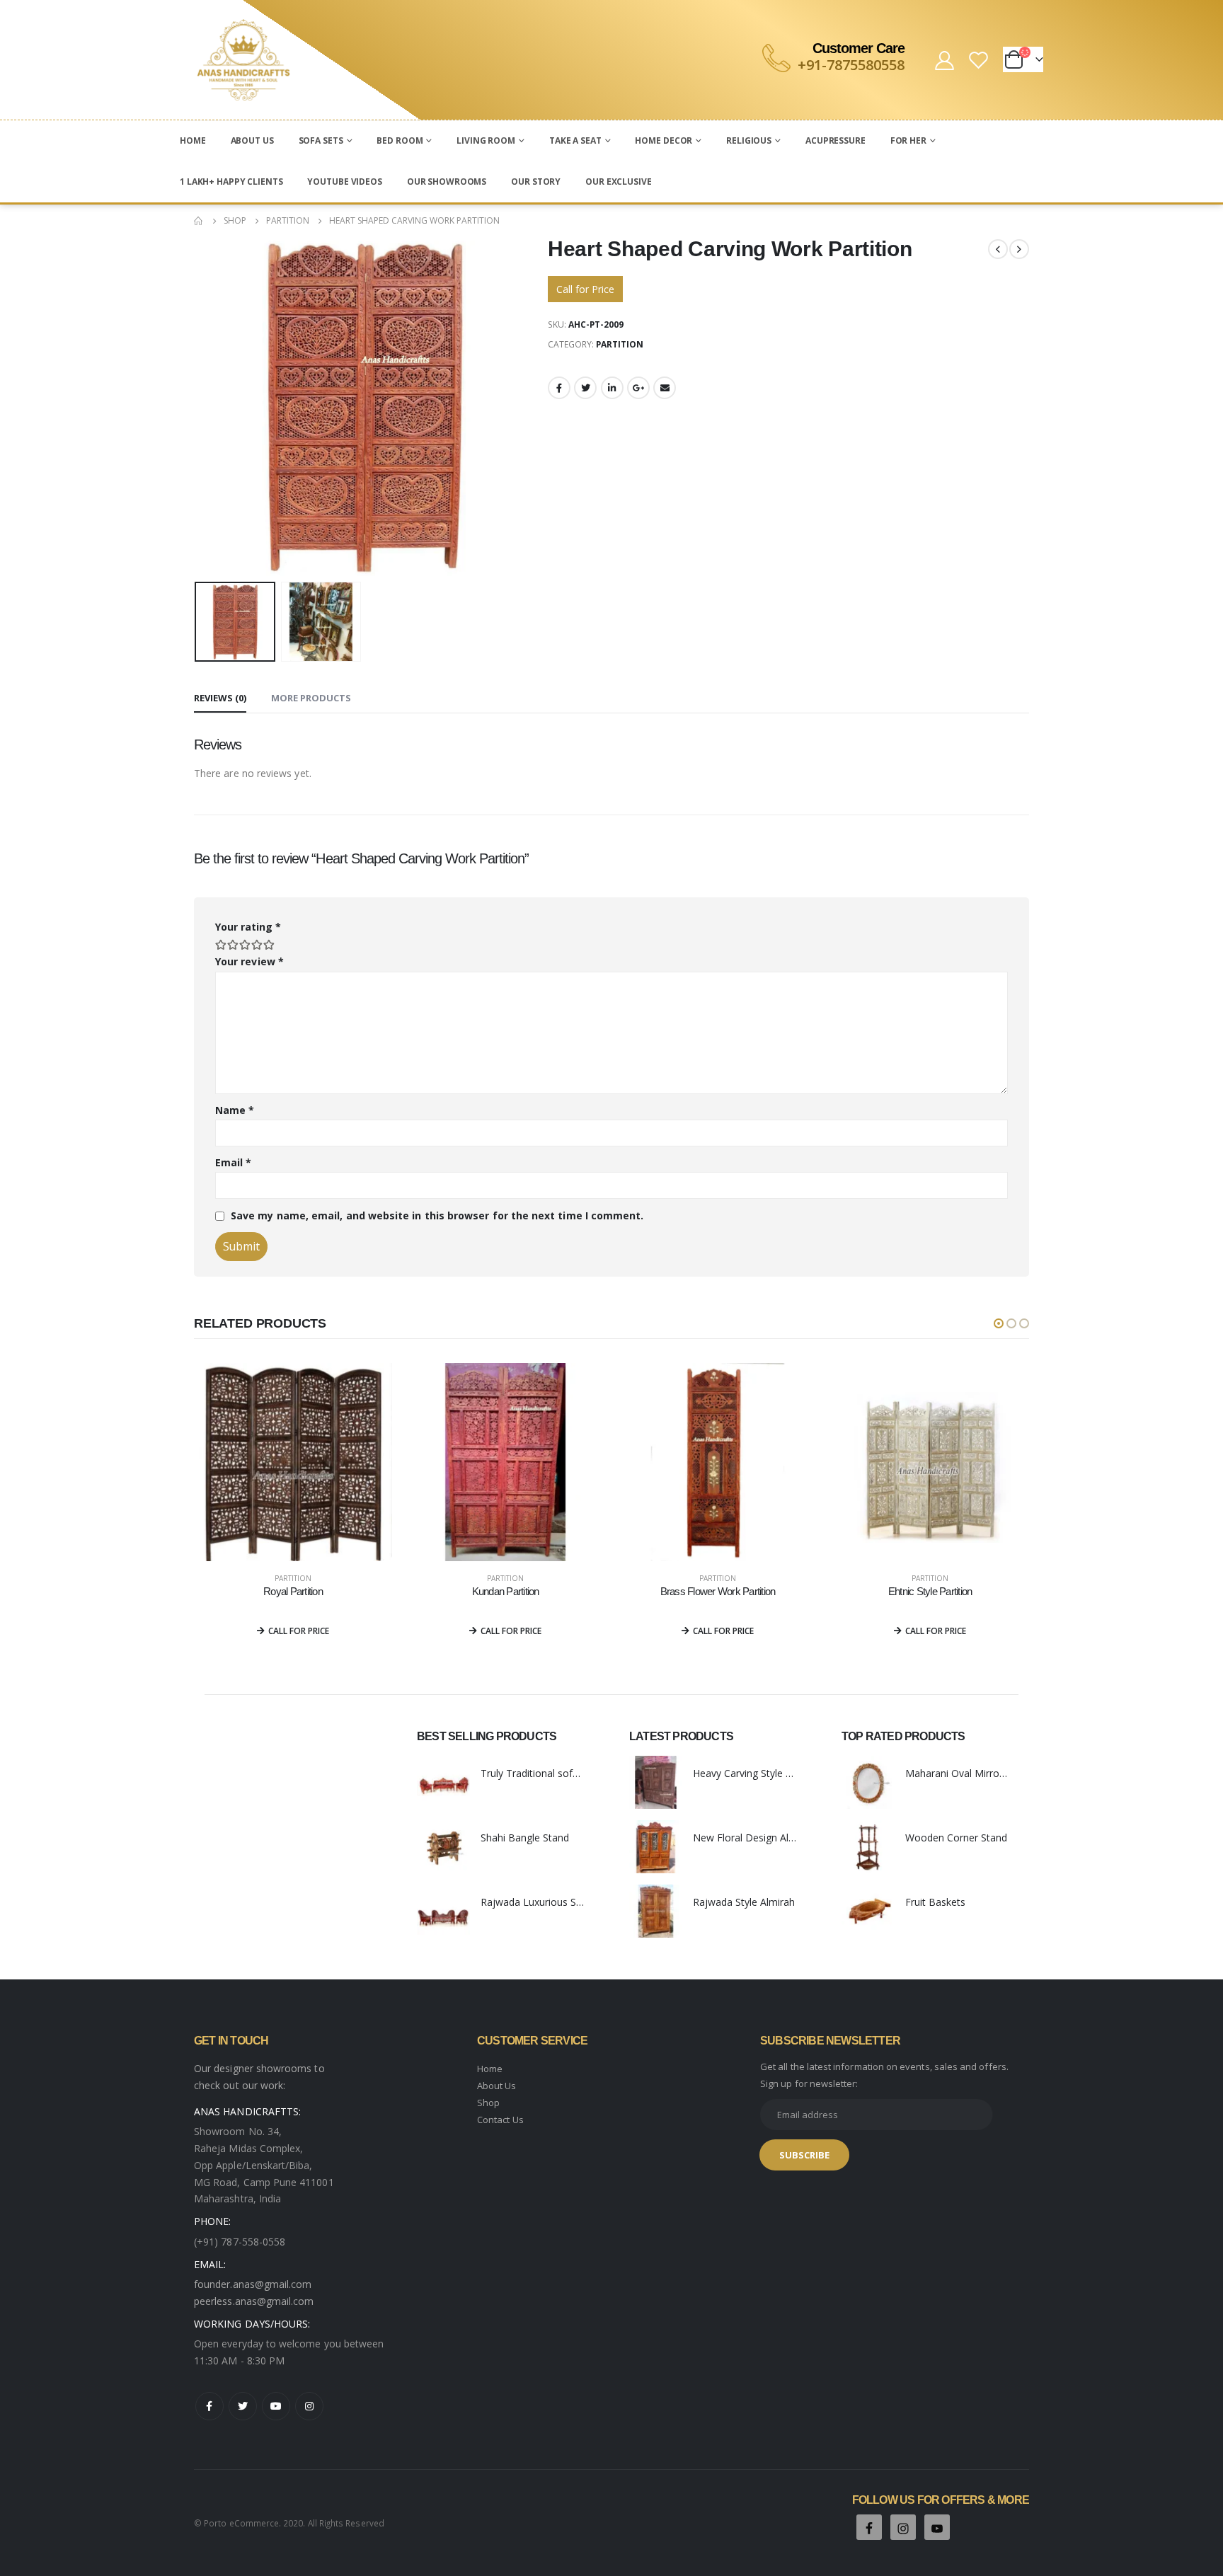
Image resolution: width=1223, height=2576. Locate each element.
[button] (999, 1323)
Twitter (585, 388)
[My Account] (944, 60)
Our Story (536, 182)
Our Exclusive (618, 182)
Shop (488, 2103)
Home (193, 140)
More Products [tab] (311, 698)
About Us (252, 140)
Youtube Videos (344, 182)
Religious (749, 140)
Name (235, 1110)
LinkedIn (612, 388)
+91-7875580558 (851, 65)
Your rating (248, 927)
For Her (908, 140)
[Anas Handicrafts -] (243, 60)
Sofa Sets (321, 140)
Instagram (309, 2406)
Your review (249, 961)
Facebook (559, 388)
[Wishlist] (979, 60)
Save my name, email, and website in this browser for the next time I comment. (437, 1215)
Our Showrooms (447, 182)
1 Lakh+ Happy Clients (231, 182)
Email (665, 388)
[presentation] (197, 406)
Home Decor (664, 140)
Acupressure (836, 140)
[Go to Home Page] (199, 221)
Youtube (276, 2406)
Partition (620, 344)
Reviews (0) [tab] (220, 698)
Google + (638, 388)
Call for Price (585, 289)
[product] (293, 1462)
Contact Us (500, 2120)
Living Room (486, 140)
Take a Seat (575, 140)
